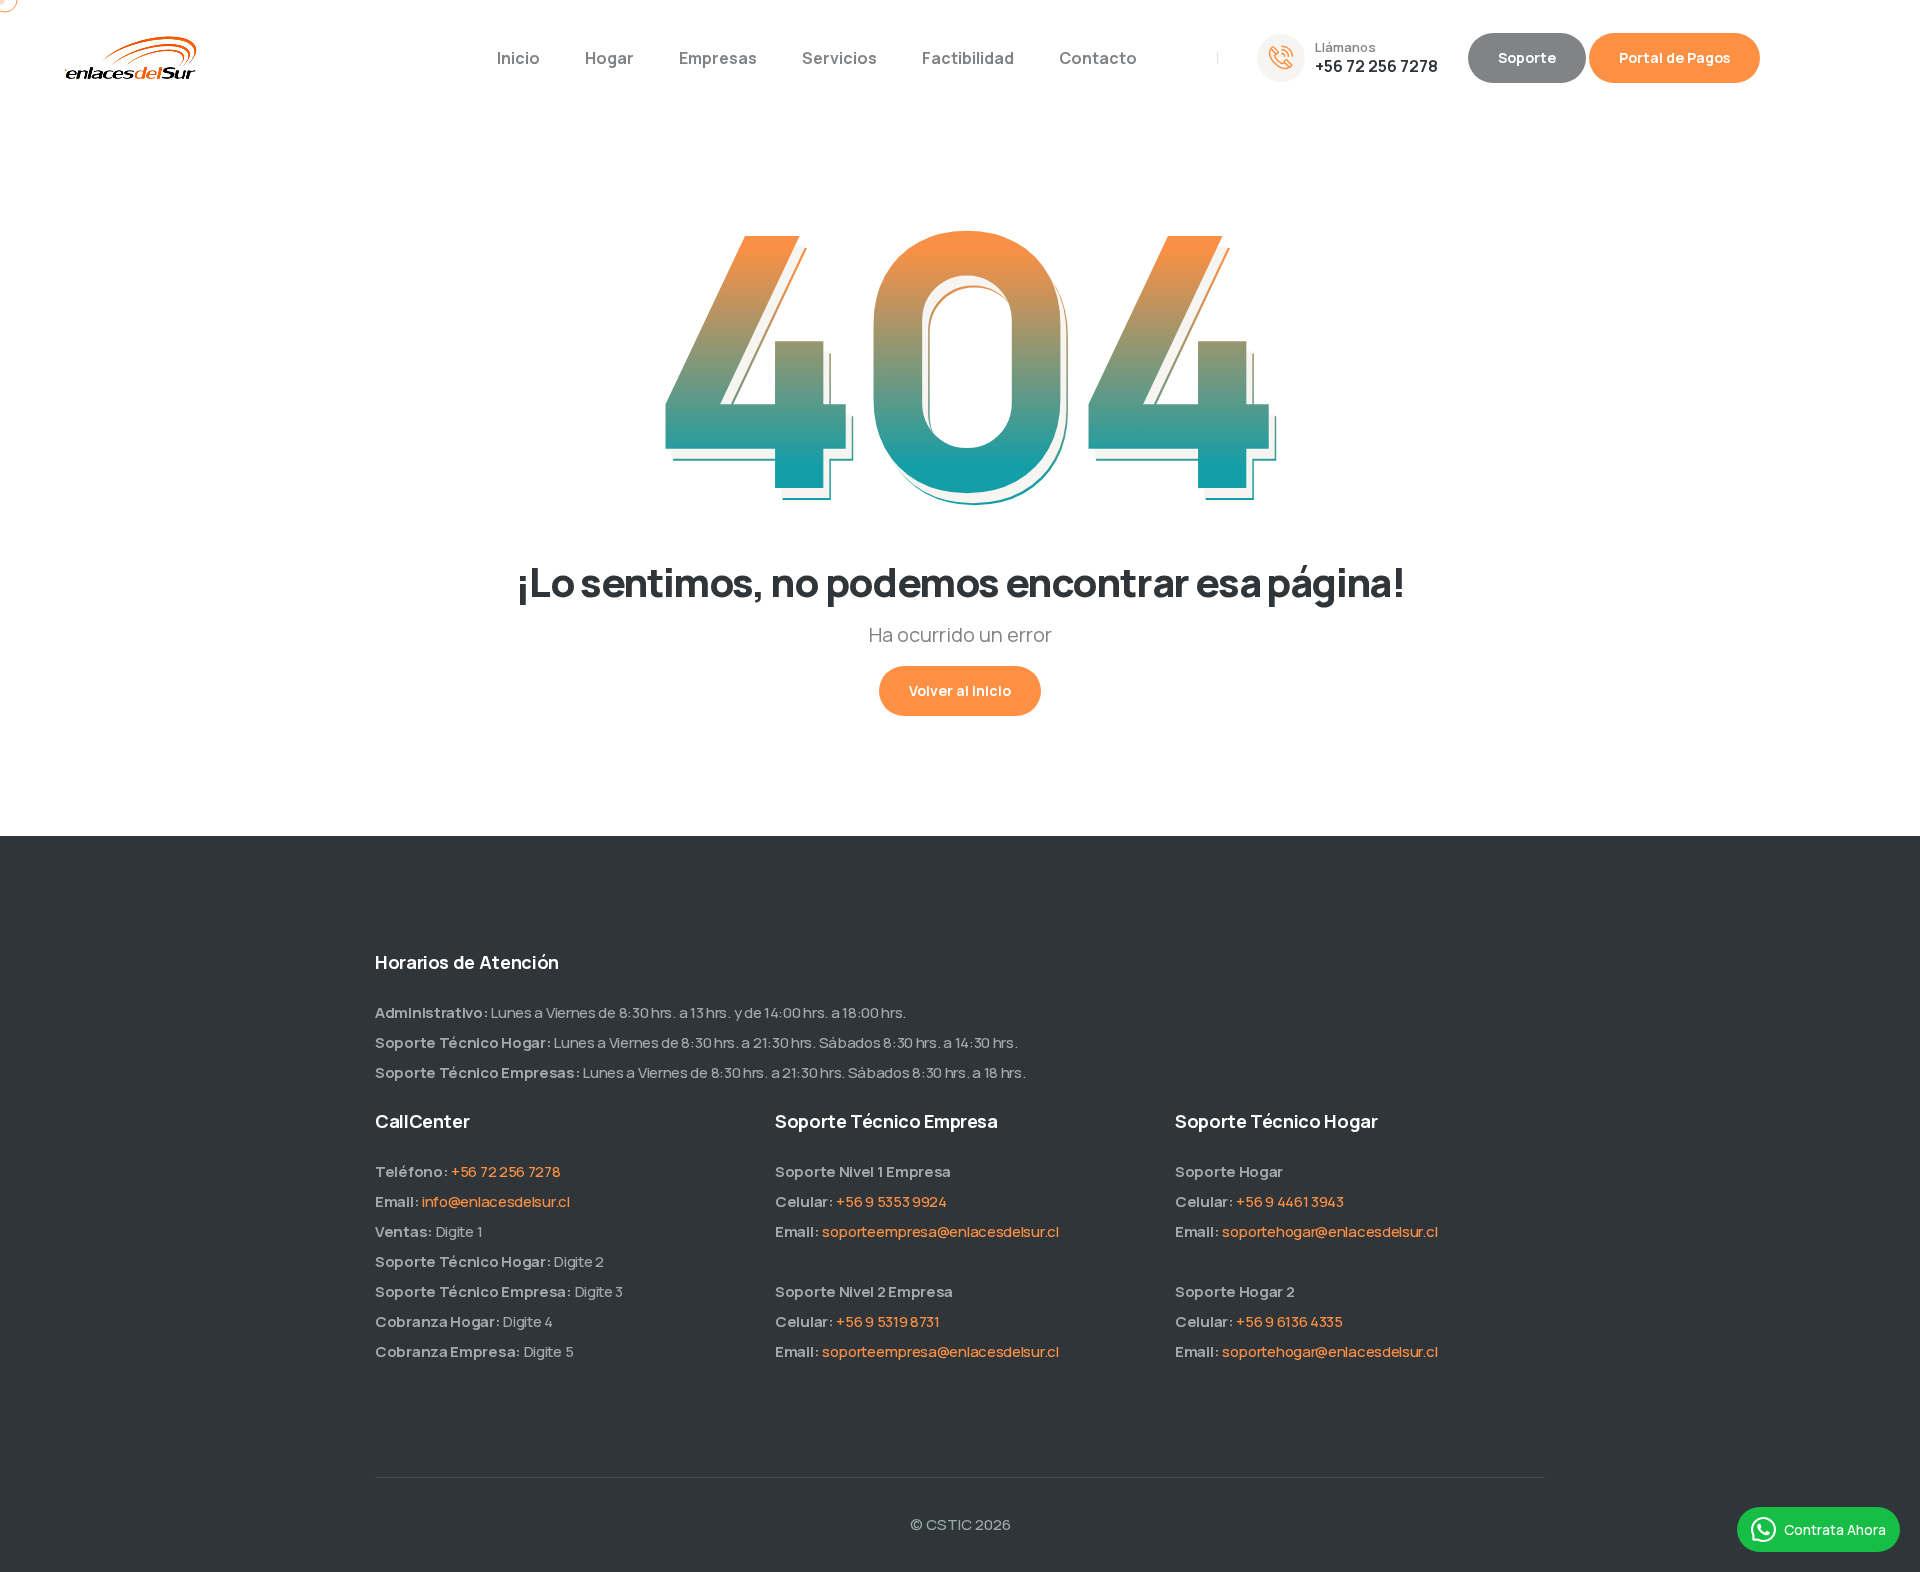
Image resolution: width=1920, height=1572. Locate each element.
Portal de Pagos (1674, 57)
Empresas (718, 58)
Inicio (518, 58)
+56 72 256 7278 (1376, 66)
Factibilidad (968, 58)
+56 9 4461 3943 (1290, 1201)
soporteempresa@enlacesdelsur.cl (940, 1231)
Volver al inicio (960, 690)
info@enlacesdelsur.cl (496, 1201)
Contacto (1098, 58)
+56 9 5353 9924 (891, 1201)
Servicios (839, 58)
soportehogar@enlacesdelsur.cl (1329, 1231)
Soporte (1527, 57)
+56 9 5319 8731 (888, 1321)
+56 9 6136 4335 (1289, 1321)
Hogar (609, 58)
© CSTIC (941, 1524)
